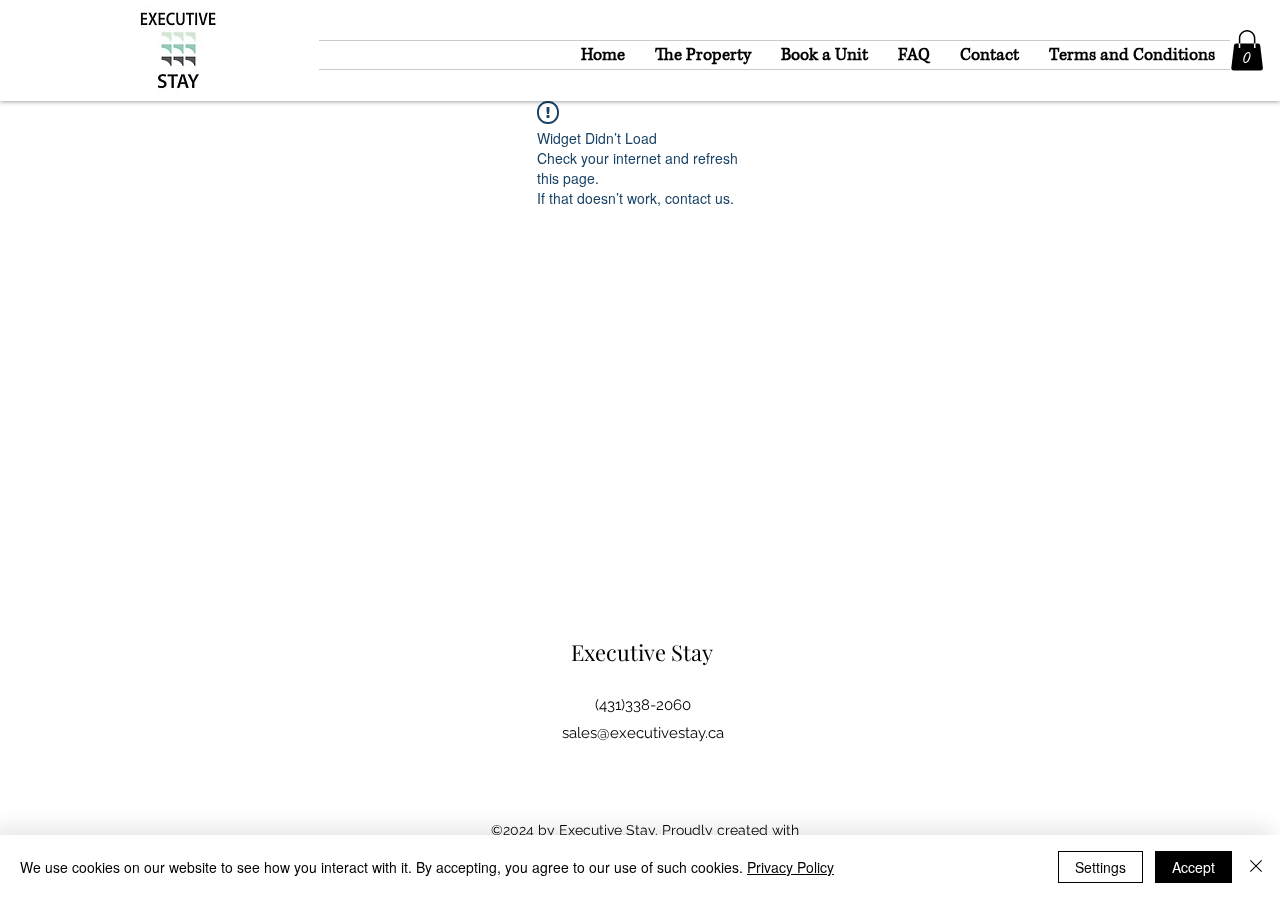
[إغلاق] (1256, 867)
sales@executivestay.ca (643, 733)
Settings (1100, 867)
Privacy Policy (790, 867)
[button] (1247, 50)
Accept (1193, 867)
